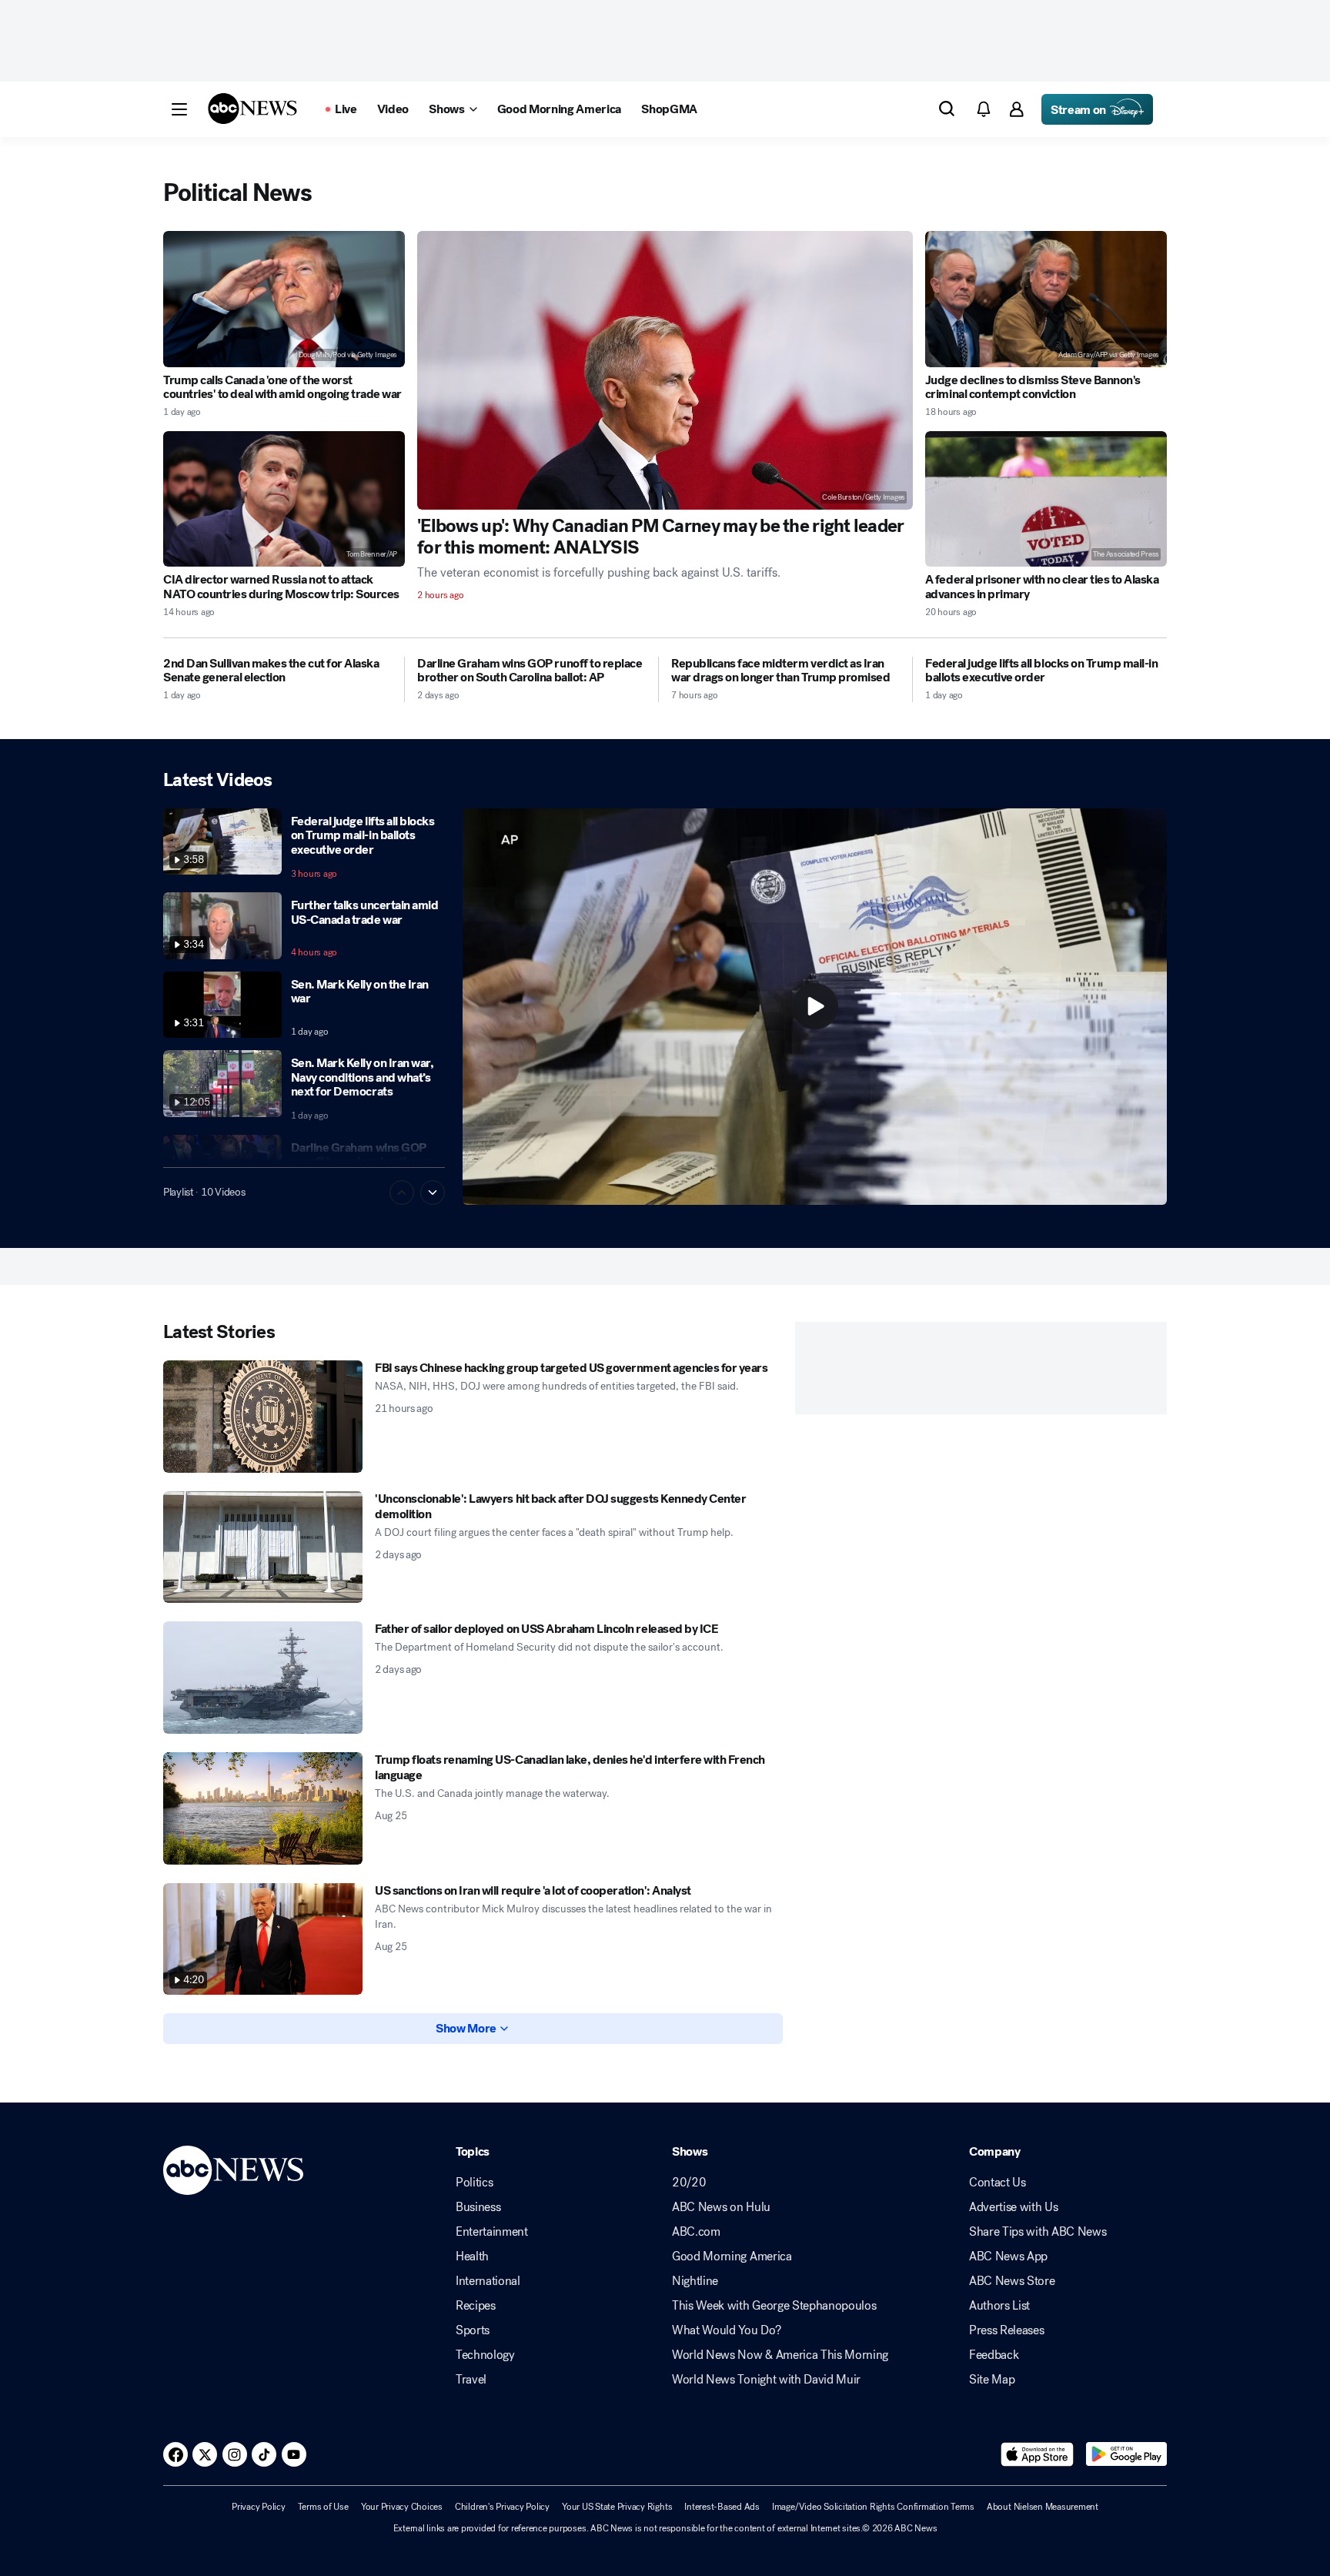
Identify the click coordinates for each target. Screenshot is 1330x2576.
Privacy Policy (259, 2507)
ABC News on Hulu (721, 2207)
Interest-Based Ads (722, 2507)
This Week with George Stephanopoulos (774, 2306)
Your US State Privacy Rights (617, 2507)
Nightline (695, 2281)
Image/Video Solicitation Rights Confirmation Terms (873, 2507)
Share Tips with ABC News (1038, 2232)
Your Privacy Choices (402, 2507)
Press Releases (1007, 2330)
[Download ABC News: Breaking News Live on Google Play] (1126, 2454)
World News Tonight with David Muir (766, 2380)
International (488, 2281)
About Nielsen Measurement (1043, 2507)
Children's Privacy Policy (502, 2507)
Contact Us (997, 2183)
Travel (471, 2380)
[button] (179, 109)
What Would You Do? (726, 2330)
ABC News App (1008, 2257)
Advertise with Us (1014, 2207)
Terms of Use (323, 2507)
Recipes (476, 2306)
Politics (474, 2183)
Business (478, 2207)
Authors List (999, 2306)
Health (472, 2257)
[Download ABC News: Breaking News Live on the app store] (1038, 2454)
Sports (473, 2330)
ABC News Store (1012, 2281)
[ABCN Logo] (252, 109)
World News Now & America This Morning (780, 2355)
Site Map (992, 2380)
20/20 (689, 2183)
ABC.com (696, 2232)
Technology (485, 2355)
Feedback (994, 2355)
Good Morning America (732, 2257)
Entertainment (492, 2232)
